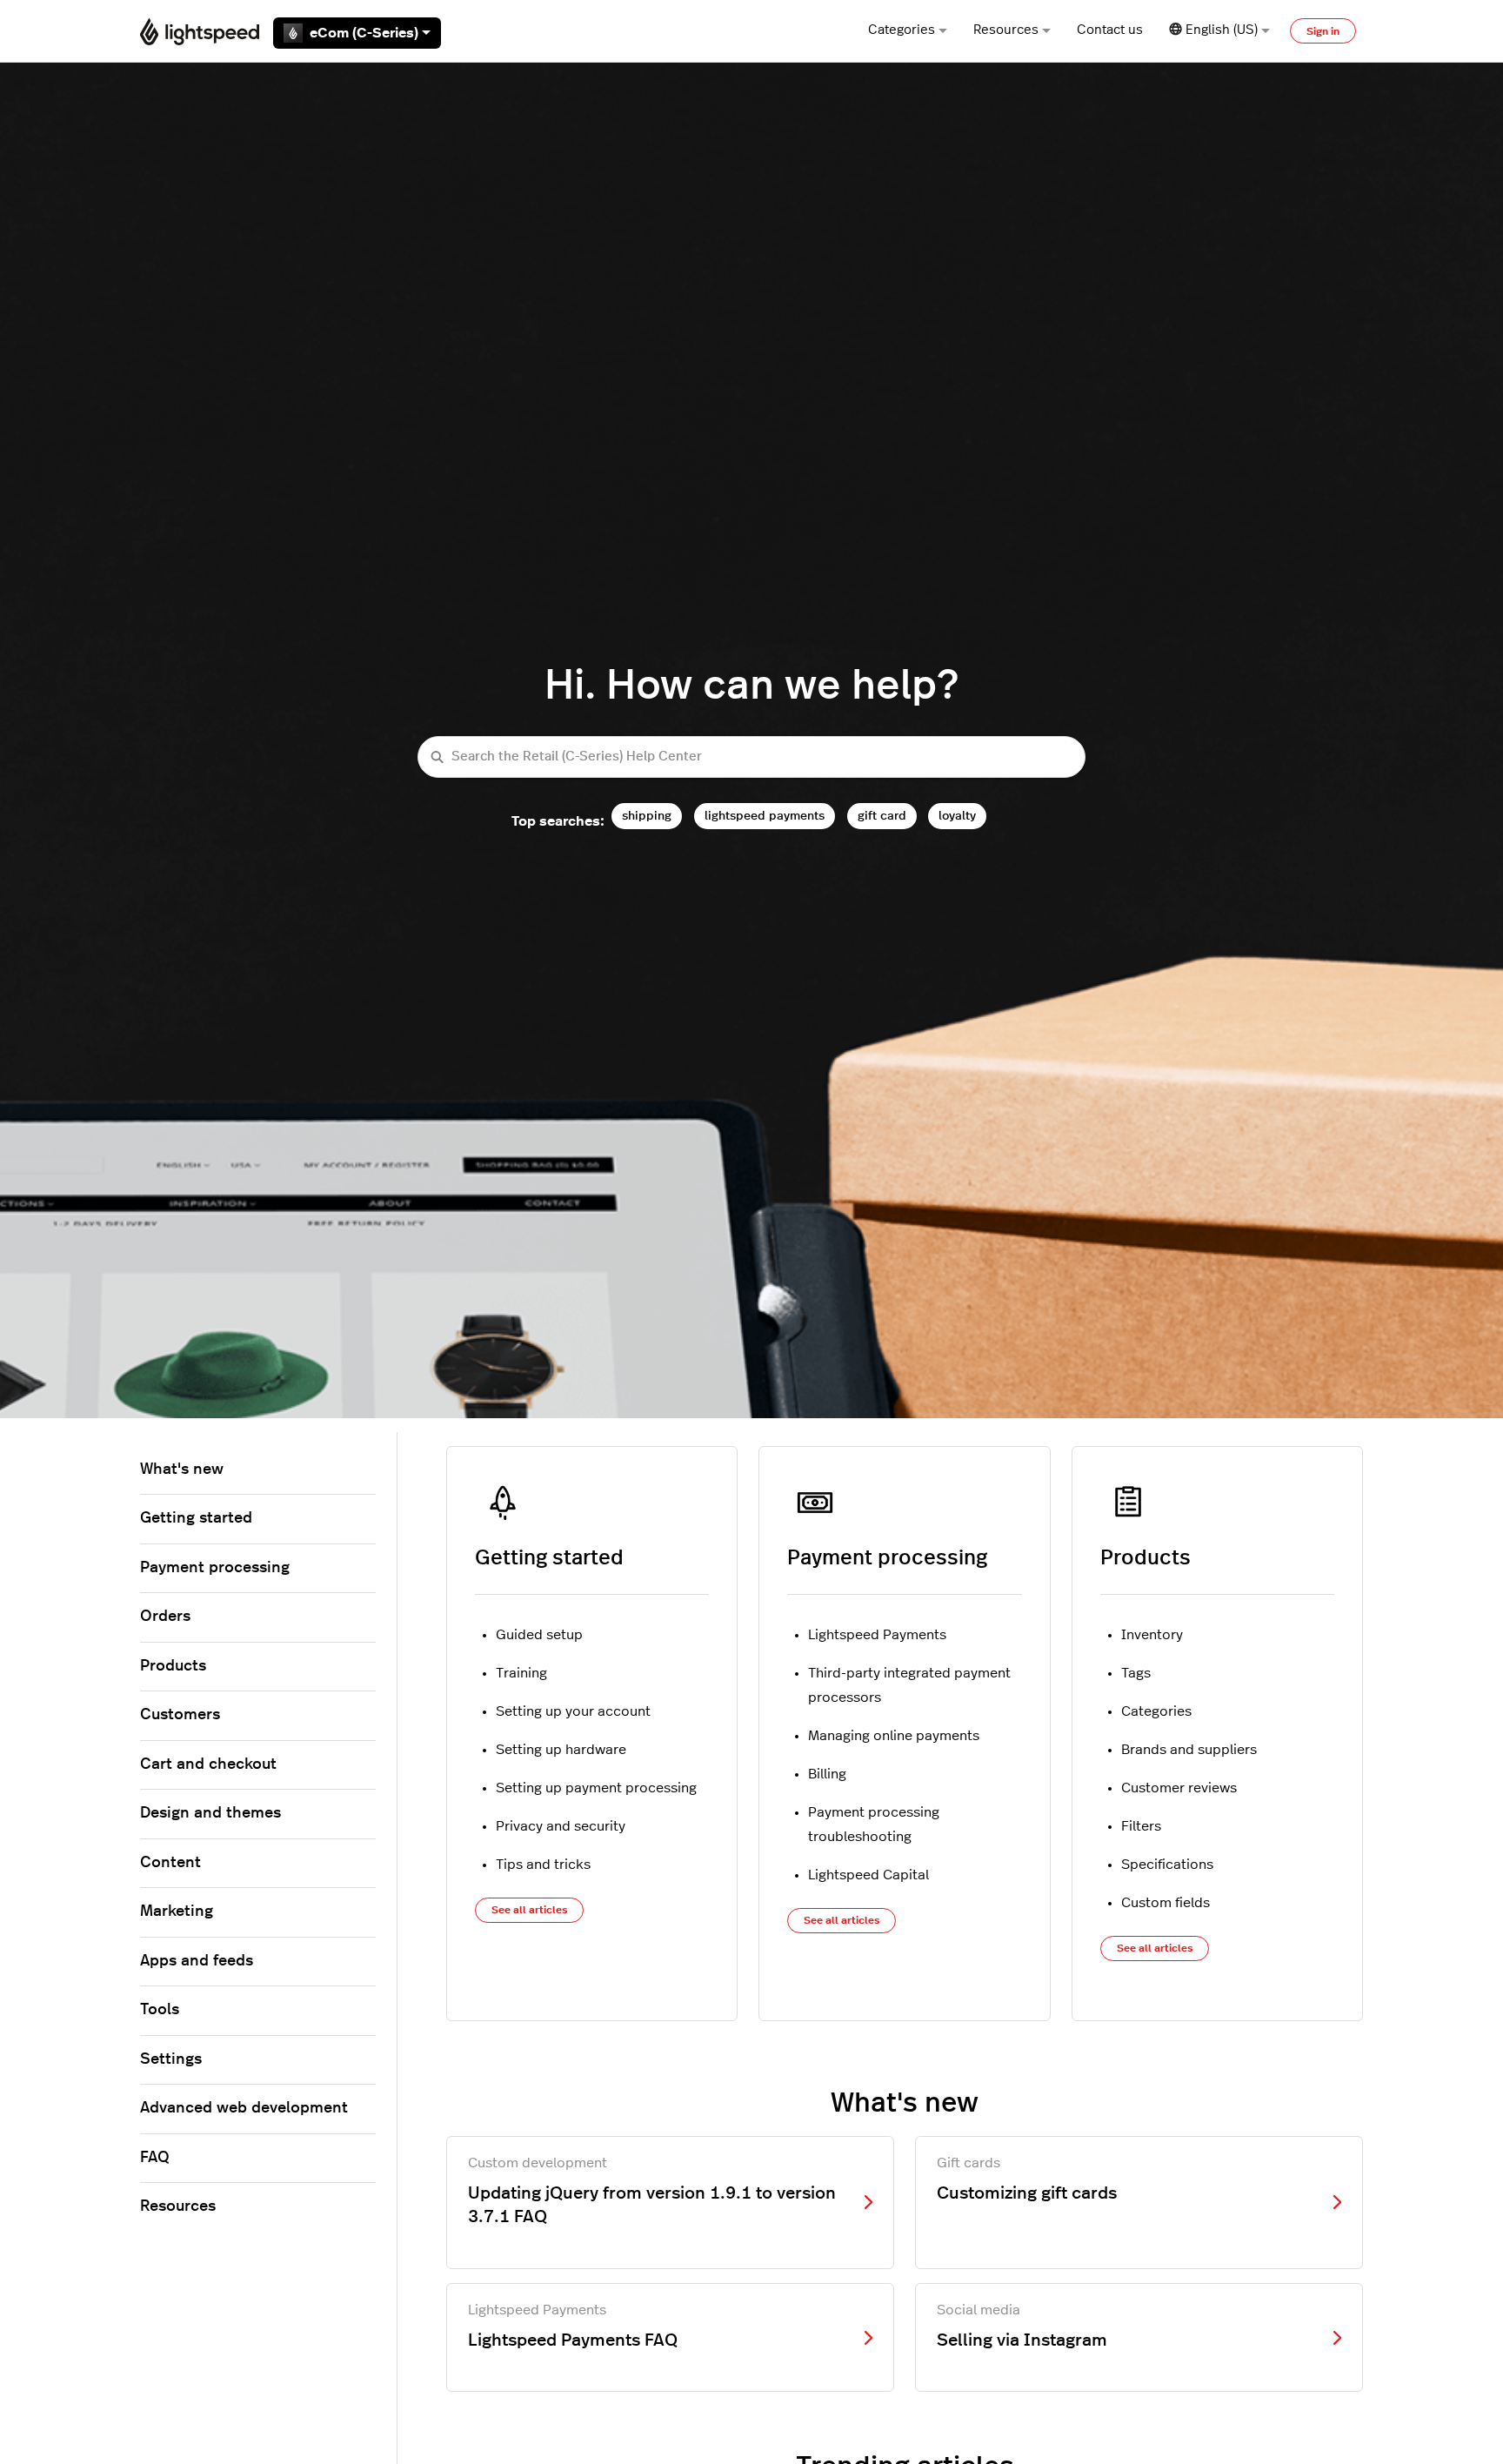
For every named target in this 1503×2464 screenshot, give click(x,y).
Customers (180, 1715)
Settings (171, 2059)
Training (521, 1673)
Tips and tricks (543, 1865)
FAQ (155, 2158)
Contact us (1110, 30)
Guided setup (539, 1635)
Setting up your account (573, 1711)
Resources (1006, 30)
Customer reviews (1179, 1788)
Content (170, 1863)
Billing (827, 1774)
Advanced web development (244, 2108)
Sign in (1323, 31)
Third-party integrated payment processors (909, 1685)
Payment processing (887, 1558)
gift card (882, 816)
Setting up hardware (561, 1750)
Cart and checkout (208, 1764)
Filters (1141, 1826)
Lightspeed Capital (868, 1875)
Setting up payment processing (596, 1788)
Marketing (177, 1912)
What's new (182, 1470)
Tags (1136, 1673)
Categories (902, 30)
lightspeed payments (765, 816)
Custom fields (1166, 1903)
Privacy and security (561, 1826)
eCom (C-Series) (364, 33)
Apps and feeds (197, 1961)
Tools (160, 2010)
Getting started (549, 1558)
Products (1146, 1558)
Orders (165, 1617)
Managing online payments (894, 1736)
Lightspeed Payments (877, 1635)
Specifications (1167, 1865)
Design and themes (210, 1813)
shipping (647, 816)
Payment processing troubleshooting (874, 1825)
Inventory (1152, 1635)
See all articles (529, 1910)
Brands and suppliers (1189, 1750)
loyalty (957, 816)
